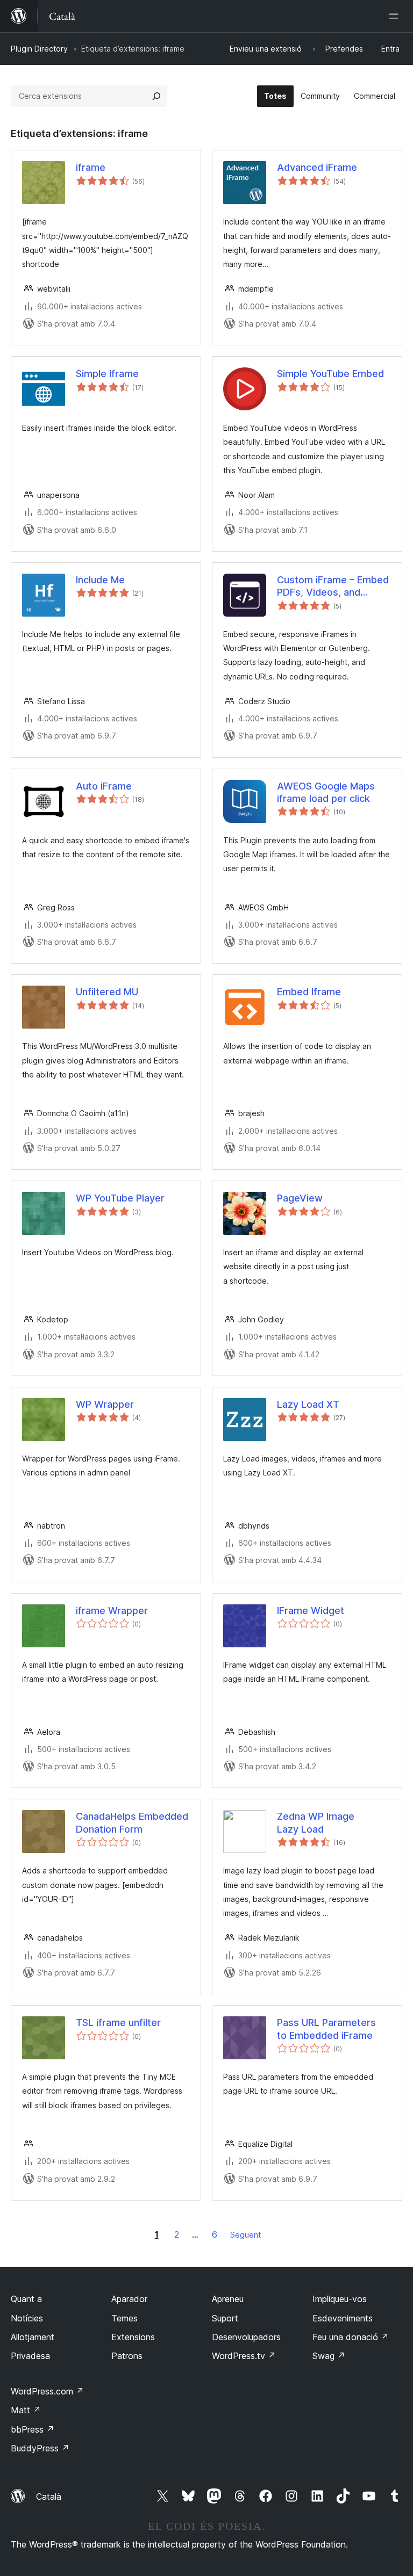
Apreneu (228, 2299)
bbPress (33, 2429)
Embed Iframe (309, 992)
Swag (329, 2356)
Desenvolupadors (246, 2337)
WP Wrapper (105, 1404)
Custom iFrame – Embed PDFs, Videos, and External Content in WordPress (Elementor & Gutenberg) (334, 587)
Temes (124, 2318)
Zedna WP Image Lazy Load (316, 1822)
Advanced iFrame (317, 167)
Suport (225, 2318)
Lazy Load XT (308, 1404)
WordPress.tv (244, 2356)
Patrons (127, 2356)
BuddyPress (40, 2448)
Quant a (26, 2299)
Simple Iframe (107, 374)
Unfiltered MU (107, 992)
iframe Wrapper (112, 1611)
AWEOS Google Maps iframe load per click (326, 792)
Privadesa (30, 2356)
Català (49, 2497)
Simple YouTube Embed (330, 374)
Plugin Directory (39, 49)
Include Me (100, 580)
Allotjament (33, 2337)
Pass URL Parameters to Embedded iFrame (326, 2029)
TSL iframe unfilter (118, 2023)
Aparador (129, 2299)
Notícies (27, 2318)
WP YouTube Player (120, 1198)
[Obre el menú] (396, 16)
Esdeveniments (343, 2318)
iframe (91, 167)
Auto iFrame (104, 786)
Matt (26, 2410)
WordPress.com (47, 2391)
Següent (245, 2235)
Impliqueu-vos (340, 2299)
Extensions (133, 2337)
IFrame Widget (311, 1611)
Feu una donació (351, 2337)
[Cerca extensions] (156, 96)
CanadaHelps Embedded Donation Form (132, 1822)
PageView (300, 1198)
